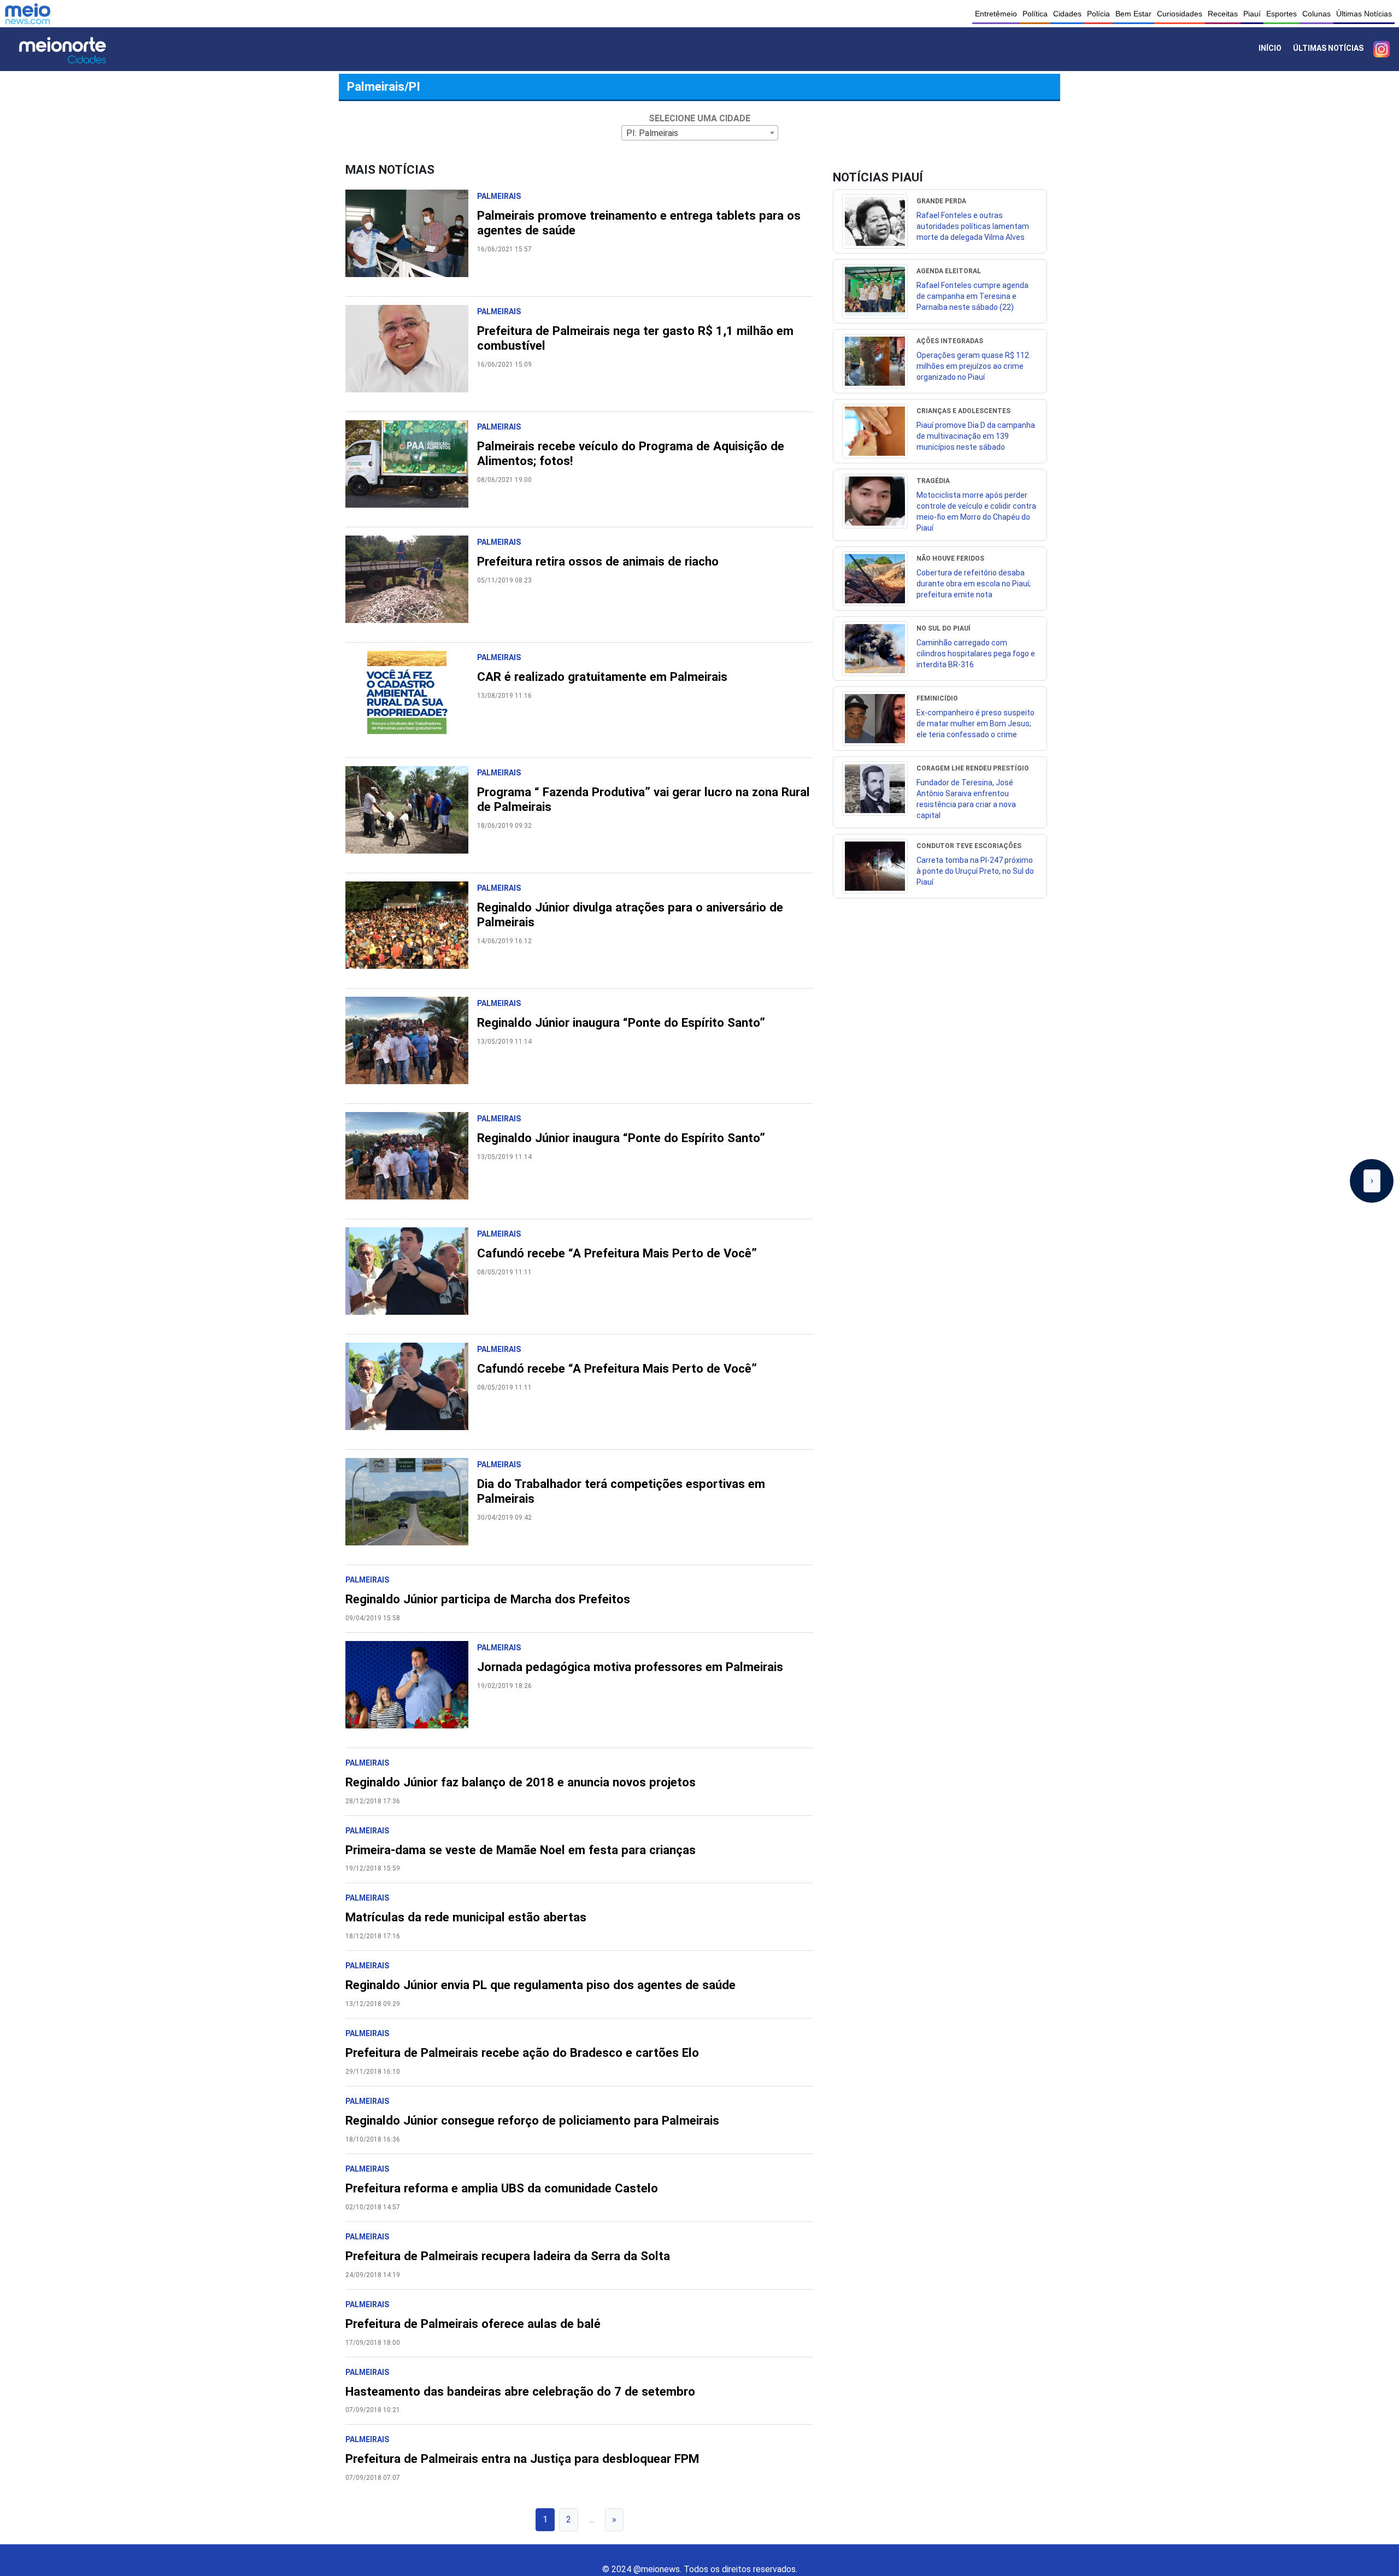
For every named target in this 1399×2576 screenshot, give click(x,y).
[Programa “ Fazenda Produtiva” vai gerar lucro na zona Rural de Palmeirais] (411, 815)
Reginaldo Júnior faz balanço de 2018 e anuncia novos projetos (521, 1782)
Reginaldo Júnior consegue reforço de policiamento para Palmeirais (532, 2120)
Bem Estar (1133, 14)
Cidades (1067, 14)
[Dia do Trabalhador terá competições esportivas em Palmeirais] (411, 1507)
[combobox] (700, 133)
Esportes (1282, 14)
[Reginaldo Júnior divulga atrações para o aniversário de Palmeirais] (411, 931)
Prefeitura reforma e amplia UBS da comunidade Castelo (502, 2188)
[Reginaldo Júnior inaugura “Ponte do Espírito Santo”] (411, 1046)
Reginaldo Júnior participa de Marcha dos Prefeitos (488, 1599)
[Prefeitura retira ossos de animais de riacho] (411, 585)
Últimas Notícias (1364, 14)
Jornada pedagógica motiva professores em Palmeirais (630, 1667)
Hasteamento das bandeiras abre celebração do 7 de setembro (520, 2391)
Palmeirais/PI (384, 86)
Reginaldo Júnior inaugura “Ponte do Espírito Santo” (621, 1022)
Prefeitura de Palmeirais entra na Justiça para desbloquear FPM (522, 2459)
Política (1035, 14)
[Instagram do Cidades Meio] (1382, 49)
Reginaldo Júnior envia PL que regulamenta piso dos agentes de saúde (540, 1985)
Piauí (1252, 14)
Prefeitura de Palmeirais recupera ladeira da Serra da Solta (508, 2256)
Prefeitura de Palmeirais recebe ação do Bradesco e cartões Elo (522, 2052)
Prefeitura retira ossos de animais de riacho (598, 561)
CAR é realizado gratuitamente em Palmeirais (602, 677)
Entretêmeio (996, 14)
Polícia (1098, 14)
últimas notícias (1328, 48)
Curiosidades (1180, 14)
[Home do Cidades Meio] (77, 49)
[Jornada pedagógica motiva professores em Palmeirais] (411, 1690)
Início (1270, 48)
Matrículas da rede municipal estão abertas (466, 1917)
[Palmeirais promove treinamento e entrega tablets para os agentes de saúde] (411, 239)
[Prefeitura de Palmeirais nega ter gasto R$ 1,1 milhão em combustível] (411, 354)
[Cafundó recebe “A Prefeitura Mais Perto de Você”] (411, 1277)
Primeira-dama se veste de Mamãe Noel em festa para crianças (521, 1850)
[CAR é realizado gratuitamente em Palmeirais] (411, 700)
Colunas (1316, 14)
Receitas (1223, 14)
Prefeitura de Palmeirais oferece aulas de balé (473, 2324)
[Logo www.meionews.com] (28, 14)
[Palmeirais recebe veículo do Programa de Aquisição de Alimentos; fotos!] (411, 469)
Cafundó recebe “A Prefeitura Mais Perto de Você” (617, 1253)
